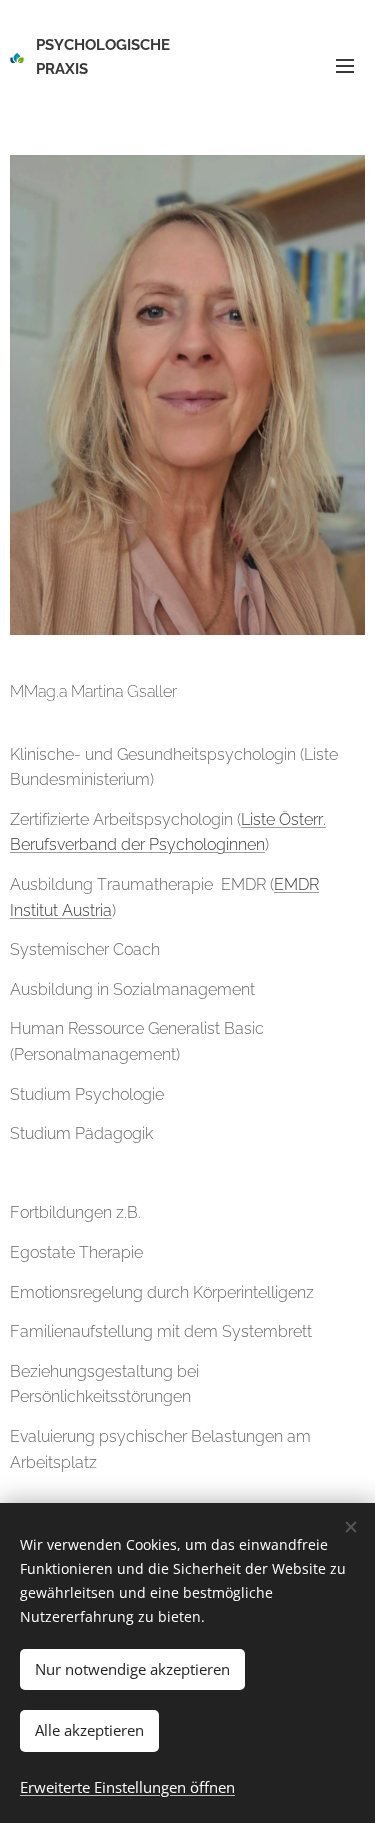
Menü (345, 65)
